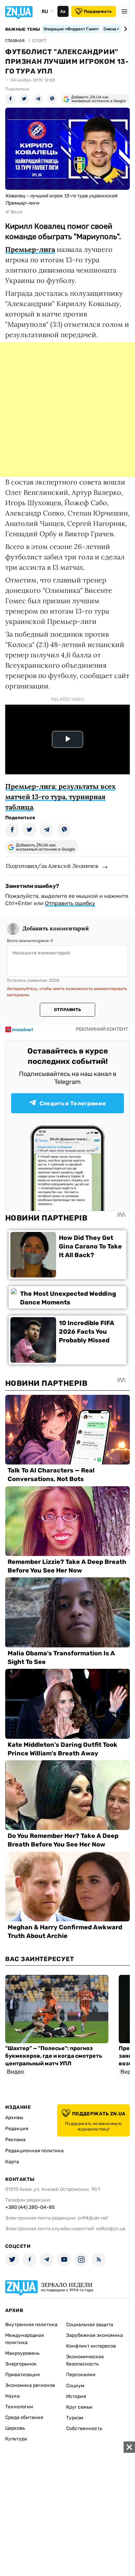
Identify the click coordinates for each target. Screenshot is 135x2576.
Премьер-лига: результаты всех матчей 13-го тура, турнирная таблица (60, 797)
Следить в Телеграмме (73, 1103)
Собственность (84, 2428)
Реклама (15, 2140)
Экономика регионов (30, 2385)
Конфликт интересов (91, 2346)
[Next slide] (124, 29)
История (76, 2396)
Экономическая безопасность (85, 2360)
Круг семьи (79, 2407)
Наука (12, 2396)
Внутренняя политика (31, 2325)
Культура (16, 2439)
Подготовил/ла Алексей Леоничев (52, 866)
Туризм (75, 2418)
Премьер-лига (30, 249)
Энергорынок (21, 2364)
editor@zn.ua (111, 2229)
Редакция (17, 2129)
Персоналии (81, 2375)
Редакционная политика (34, 2151)
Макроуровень (22, 2353)
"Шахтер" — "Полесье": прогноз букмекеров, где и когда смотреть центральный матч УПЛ (54, 2056)
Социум (75, 2386)
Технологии (19, 2407)
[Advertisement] (67, 410)
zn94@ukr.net (93, 2218)
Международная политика (25, 2339)
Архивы (14, 2118)
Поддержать (98, 11)
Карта (12, 2162)
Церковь (15, 2428)
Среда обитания (24, 2417)
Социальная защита (90, 2325)
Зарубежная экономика (94, 2335)
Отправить (67, 1010)
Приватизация (22, 2375)
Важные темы (23, 29)
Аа (63, 11)
